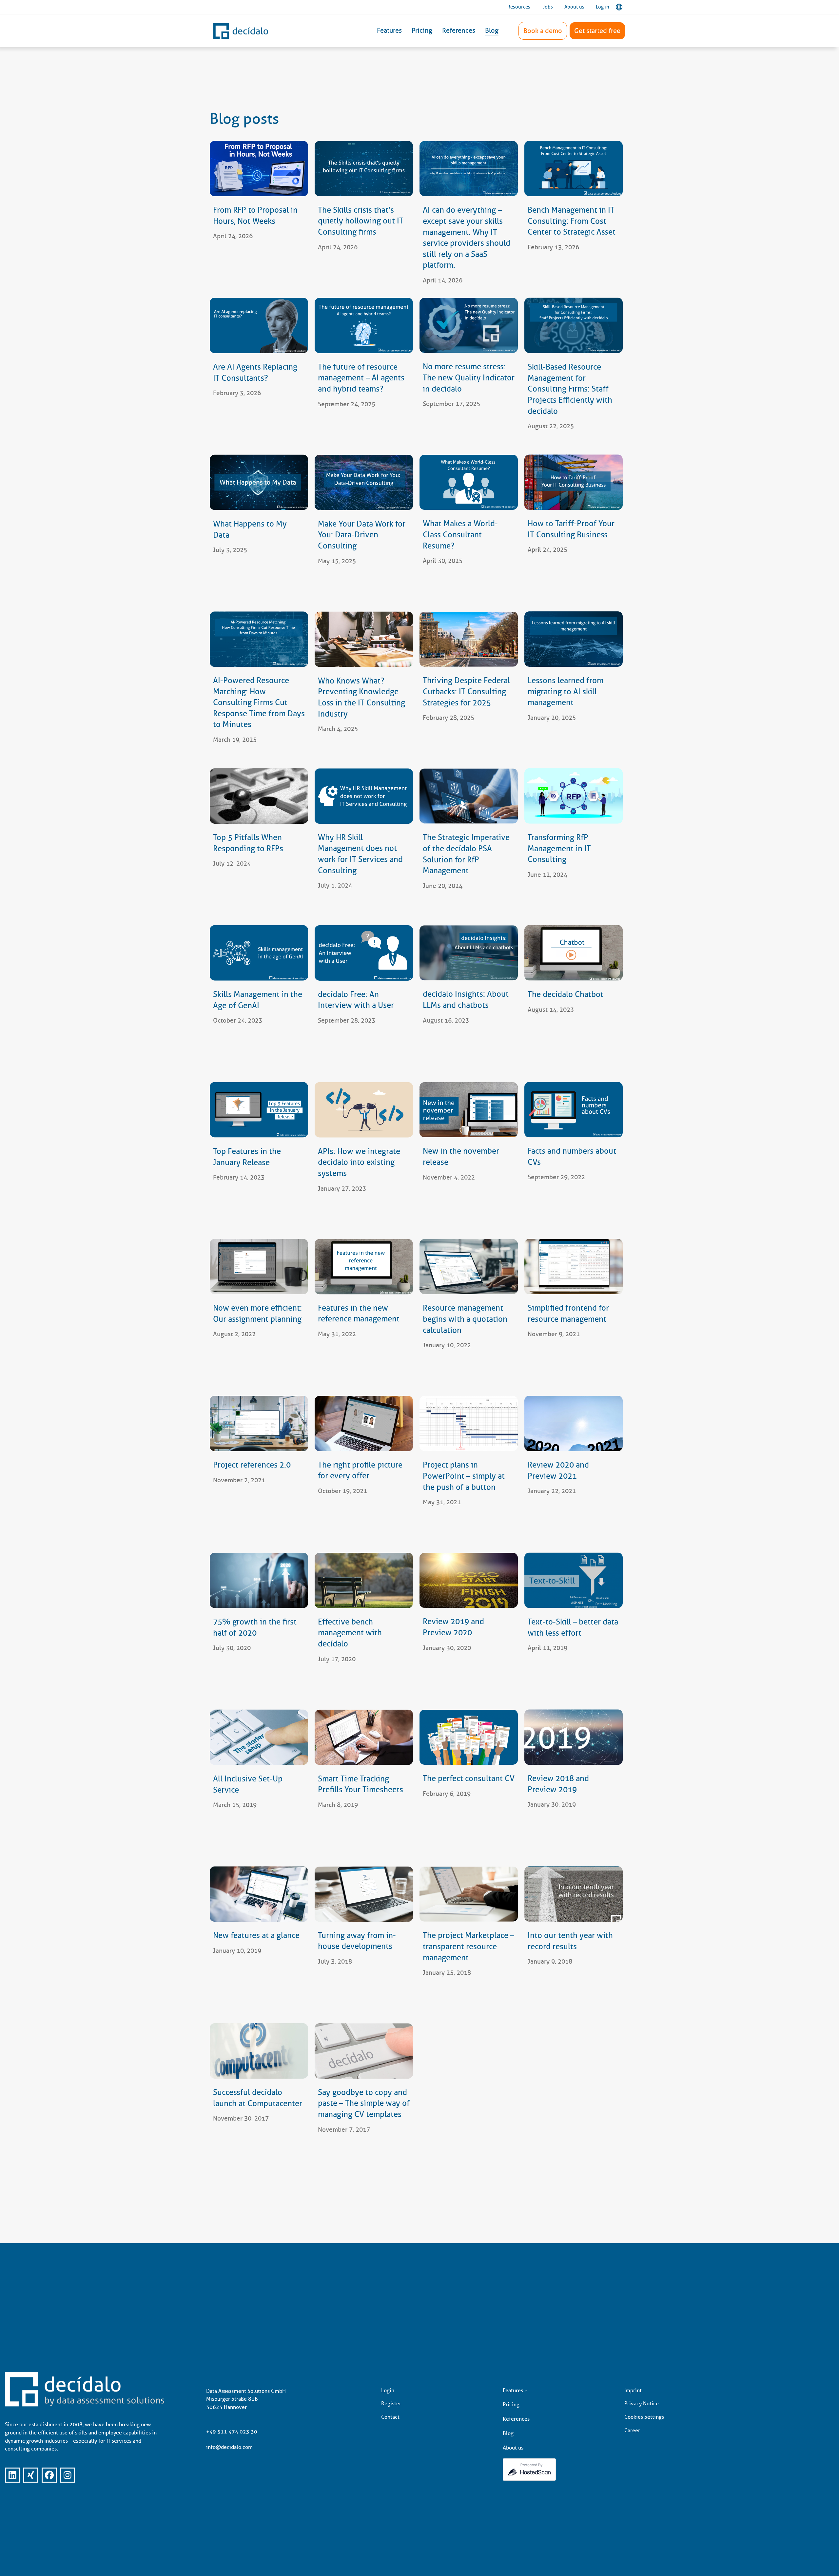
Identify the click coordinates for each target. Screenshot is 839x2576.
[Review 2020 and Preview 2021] (574, 1423)
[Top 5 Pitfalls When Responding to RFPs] (259, 796)
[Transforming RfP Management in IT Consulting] (574, 796)
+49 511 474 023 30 (232, 2432)
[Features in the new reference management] (364, 1267)
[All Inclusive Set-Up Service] (259, 1737)
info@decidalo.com (229, 2447)
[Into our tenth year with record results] (574, 1894)
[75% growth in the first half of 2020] (259, 1580)
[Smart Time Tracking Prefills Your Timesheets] (364, 1737)
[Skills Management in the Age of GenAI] (259, 953)
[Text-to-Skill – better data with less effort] (574, 1580)
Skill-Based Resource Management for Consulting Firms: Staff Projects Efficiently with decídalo (570, 389)
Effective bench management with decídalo (350, 1633)
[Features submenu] (526, 2391)
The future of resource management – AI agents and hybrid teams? (361, 378)
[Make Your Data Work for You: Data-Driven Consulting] (364, 482)
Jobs (548, 7)
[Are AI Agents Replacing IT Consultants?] (259, 326)
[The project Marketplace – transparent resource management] (469, 1894)
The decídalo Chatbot (566, 994)
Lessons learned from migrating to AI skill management (566, 691)
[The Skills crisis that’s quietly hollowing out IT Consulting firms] (364, 169)
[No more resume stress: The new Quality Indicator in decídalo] (469, 326)
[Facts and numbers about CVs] (574, 1110)
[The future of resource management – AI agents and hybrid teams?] (364, 326)
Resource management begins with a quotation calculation (465, 1319)
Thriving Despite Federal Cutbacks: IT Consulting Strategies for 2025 (466, 691)
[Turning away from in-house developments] (364, 1894)
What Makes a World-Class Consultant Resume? (460, 534)
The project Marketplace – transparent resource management (468, 1946)
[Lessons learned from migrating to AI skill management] (574, 639)
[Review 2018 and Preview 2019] (574, 1737)
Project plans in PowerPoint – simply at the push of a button (464, 1476)
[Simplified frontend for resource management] (574, 1267)
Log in (603, 7)
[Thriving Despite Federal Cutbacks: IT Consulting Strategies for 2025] (469, 639)
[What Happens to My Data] (259, 482)
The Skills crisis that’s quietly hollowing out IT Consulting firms (361, 221)
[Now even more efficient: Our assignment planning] (259, 1267)
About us (574, 7)
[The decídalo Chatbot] (574, 953)
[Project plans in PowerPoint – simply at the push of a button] (469, 1423)
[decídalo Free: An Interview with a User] (364, 953)
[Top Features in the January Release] (259, 1110)
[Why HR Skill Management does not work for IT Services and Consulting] (364, 796)
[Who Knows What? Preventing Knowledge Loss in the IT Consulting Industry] (364, 639)
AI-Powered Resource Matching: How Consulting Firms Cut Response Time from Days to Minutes (259, 702)
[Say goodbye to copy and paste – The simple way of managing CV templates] (364, 2051)
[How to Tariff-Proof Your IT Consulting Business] (574, 482)
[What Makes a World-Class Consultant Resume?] (469, 482)
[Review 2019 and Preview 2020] (469, 1580)
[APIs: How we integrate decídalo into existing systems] (364, 1110)
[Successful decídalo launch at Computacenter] (259, 2051)
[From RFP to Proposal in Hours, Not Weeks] (259, 169)
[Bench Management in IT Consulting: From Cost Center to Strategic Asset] (574, 169)
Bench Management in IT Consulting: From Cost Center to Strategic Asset (572, 221)
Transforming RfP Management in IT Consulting (559, 848)
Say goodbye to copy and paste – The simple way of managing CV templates (364, 2103)
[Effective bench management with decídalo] (364, 1580)
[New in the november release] (469, 1110)
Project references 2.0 (252, 1465)
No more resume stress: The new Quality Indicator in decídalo (469, 378)
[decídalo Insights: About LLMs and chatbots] (469, 953)
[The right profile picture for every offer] (364, 1423)
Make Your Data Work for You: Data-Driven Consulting (362, 534)
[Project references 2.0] (259, 1423)
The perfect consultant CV (469, 1778)
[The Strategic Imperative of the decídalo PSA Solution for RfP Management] (469, 796)
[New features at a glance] (259, 1894)
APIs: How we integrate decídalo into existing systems (359, 1162)
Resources (519, 7)
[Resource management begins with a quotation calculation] (469, 1267)
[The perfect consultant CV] (469, 1737)
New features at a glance (256, 1935)
